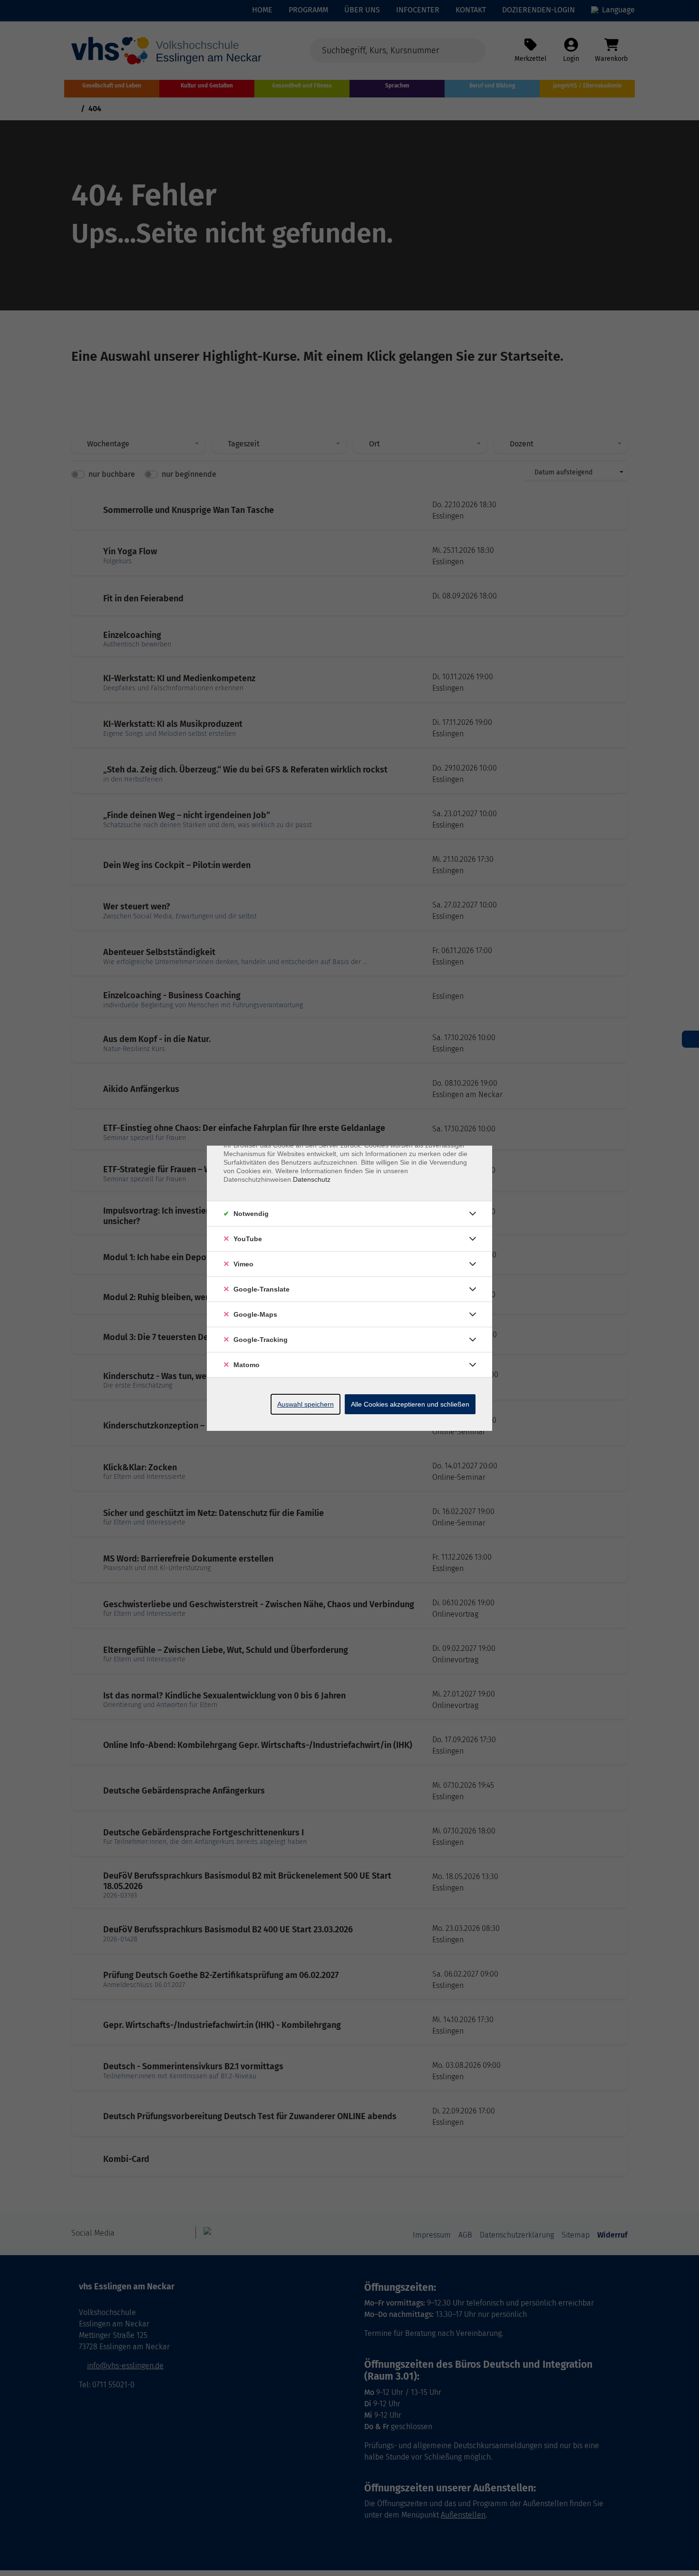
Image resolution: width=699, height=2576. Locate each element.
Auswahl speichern (306, 1404)
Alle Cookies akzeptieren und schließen (410, 1404)
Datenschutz (312, 1179)
